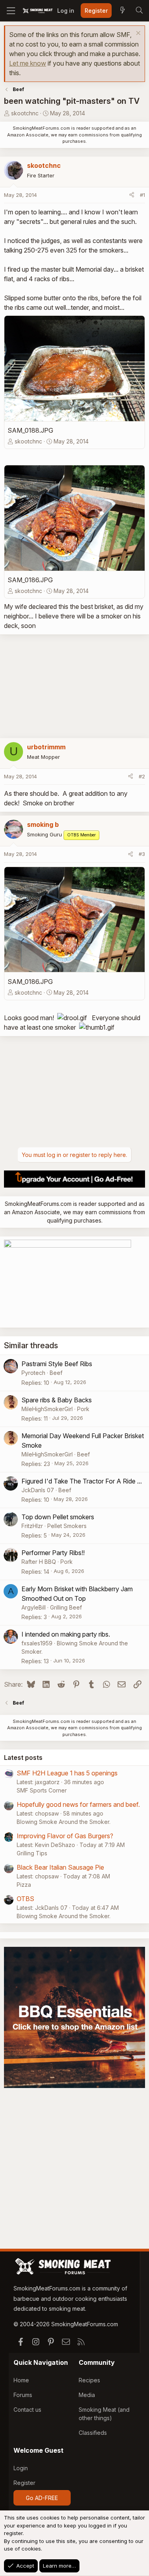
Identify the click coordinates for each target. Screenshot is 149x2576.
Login (21, 2468)
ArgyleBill (34, 1607)
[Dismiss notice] (137, 34)
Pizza (24, 1885)
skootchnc (25, 113)
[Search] (139, 11)
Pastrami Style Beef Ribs (57, 1364)
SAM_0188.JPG (30, 430)
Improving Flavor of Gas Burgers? (65, 1836)
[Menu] (11, 11)
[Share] (132, 195)
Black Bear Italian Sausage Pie (60, 1867)
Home (21, 2380)
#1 (142, 195)
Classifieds (93, 2433)
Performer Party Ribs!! (53, 1553)
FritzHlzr (32, 1526)
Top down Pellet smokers (58, 1517)
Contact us (27, 2410)
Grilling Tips (32, 1853)
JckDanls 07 (38, 1490)
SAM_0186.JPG (30, 580)
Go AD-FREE (42, 2498)
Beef (56, 1373)
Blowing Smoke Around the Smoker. (64, 1822)
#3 (142, 854)
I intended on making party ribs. (66, 1634)
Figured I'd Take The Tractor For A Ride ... (82, 1481)
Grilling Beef (66, 1607)
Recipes (89, 2380)
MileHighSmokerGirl (47, 1409)
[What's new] (122, 11)
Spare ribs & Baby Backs (57, 1400)
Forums (23, 2395)
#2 (142, 776)
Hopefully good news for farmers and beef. (78, 1804)
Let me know (28, 63)
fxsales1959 (37, 1643)
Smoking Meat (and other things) (104, 2414)
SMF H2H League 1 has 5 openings (67, 1773)
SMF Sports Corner (42, 1790)
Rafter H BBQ (39, 1562)
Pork (83, 1409)
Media (87, 2395)
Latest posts (23, 1758)
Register (24, 2483)
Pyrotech (33, 1373)
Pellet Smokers (67, 1526)
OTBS (25, 1899)
